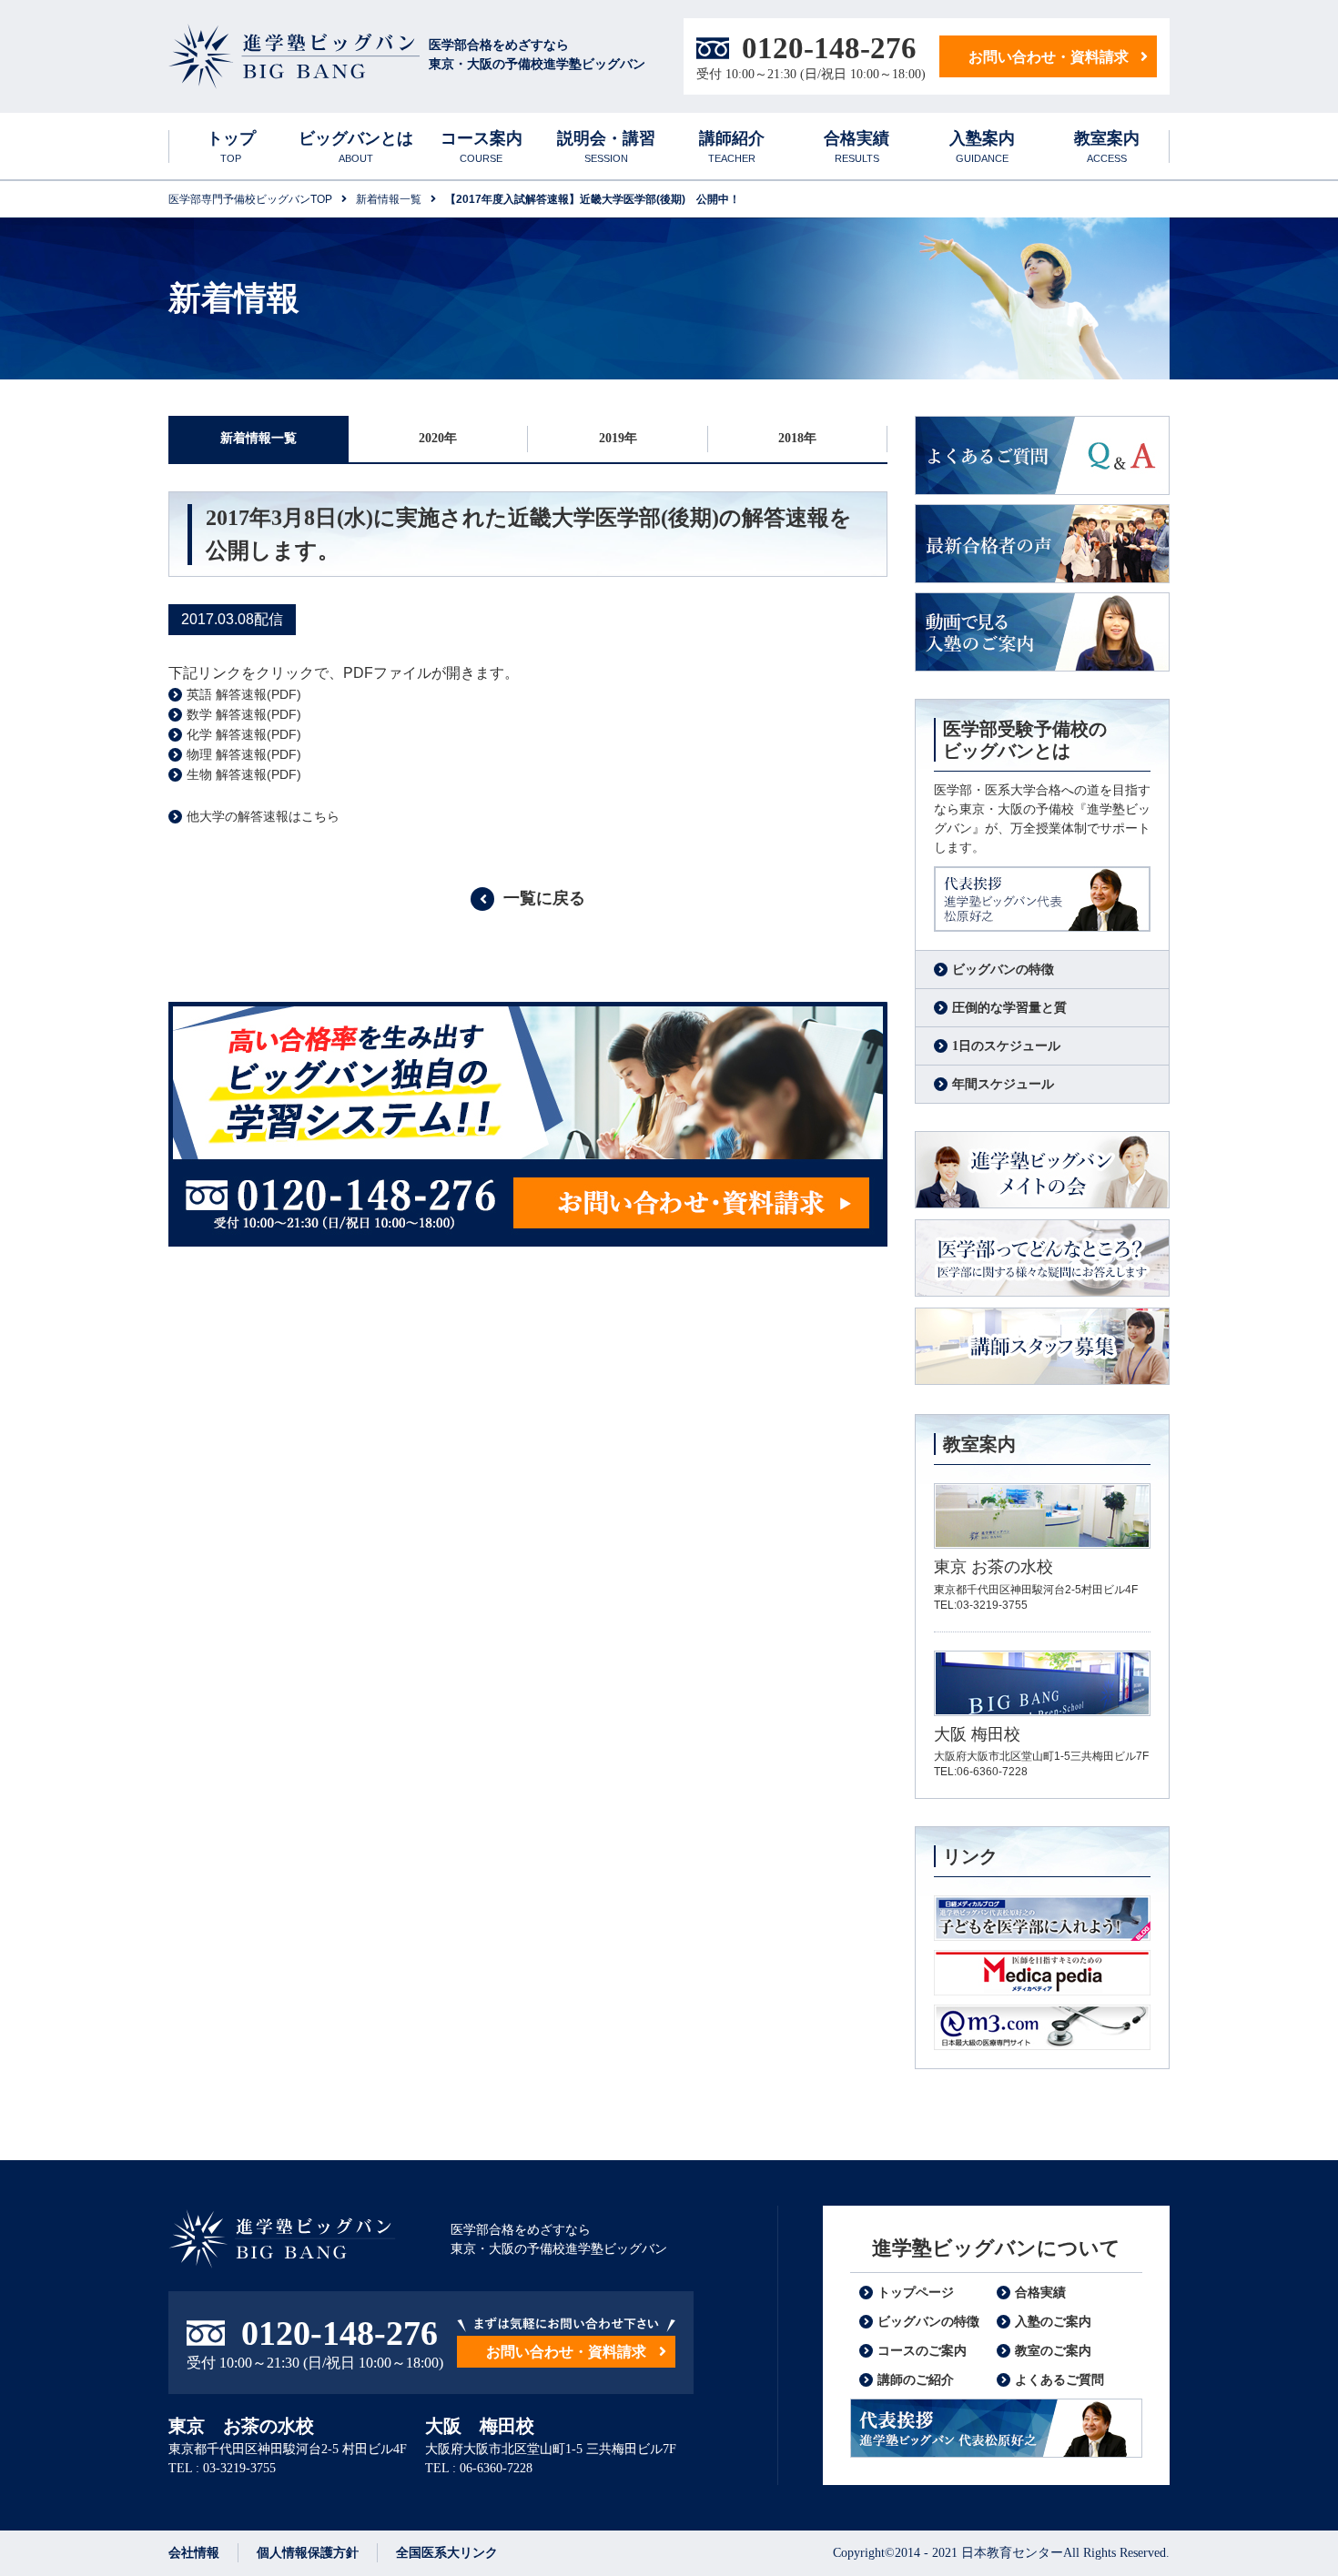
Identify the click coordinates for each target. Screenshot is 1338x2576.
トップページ (916, 2293)
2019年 (618, 438)
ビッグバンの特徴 (1003, 970)
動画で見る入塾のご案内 (1042, 632)
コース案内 (481, 146)
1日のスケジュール (1006, 1046)
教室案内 (1107, 146)
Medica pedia (1042, 1973)
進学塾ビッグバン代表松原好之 (1042, 899)
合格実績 (857, 146)
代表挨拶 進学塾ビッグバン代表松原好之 (996, 2428)
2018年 (797, 438)
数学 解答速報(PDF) (244, 714)
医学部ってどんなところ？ (1042, 1259)
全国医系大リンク (447, 2553)
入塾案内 (982, 146)
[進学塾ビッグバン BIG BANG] (294, 57)
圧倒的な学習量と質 (1009, 1008)
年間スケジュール (1003, 1084)
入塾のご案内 (1053, 2322)
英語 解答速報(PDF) (244, 694)
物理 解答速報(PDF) (244, 754)
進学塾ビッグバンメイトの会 (1042, 1171)
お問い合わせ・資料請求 (1049, 57)
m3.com (1042, 2027)
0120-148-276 (829, 48)
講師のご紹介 (916, 2380)
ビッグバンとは (356, 146)
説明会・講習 (606, 146)
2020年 (438, 438)
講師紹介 (732, 146)
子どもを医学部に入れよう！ (1042, 1918)
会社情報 (194, 2553)
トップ (231, 146)
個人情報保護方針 (308, 2553)
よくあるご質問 (1042, 455)
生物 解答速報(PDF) (244, 774)
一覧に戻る (544, 898)
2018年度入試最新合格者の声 (1042, 544)
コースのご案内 (922, 2351)
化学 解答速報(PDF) (244, 734)
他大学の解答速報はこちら (263, 816)
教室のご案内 (1053, 2351)
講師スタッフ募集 (1042, 1347)
